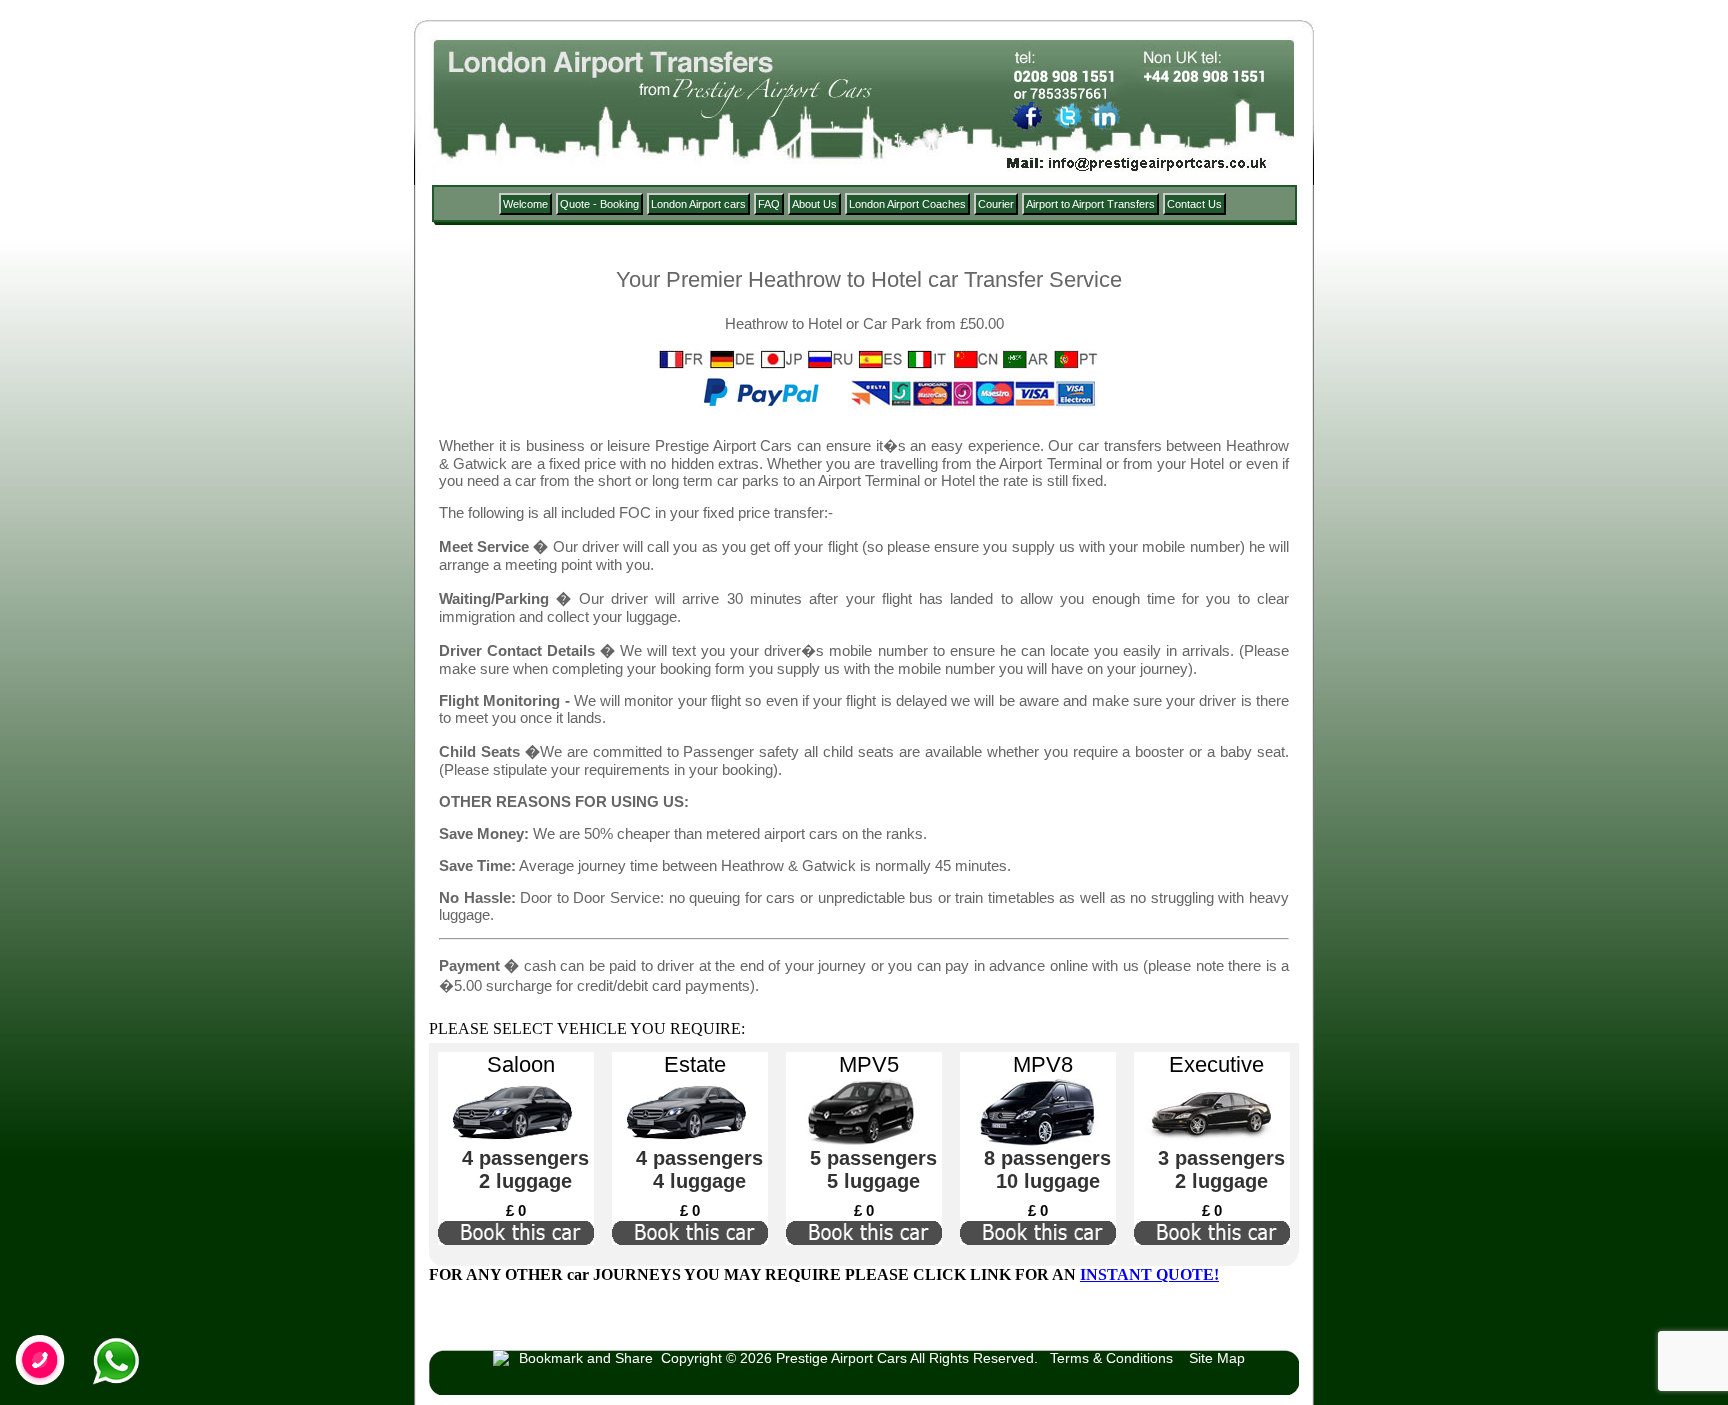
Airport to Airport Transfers (1090, 204)
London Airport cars (698, 204)
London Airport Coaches (907, 204)
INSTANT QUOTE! (1149, 1274)
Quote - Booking (599, 204)
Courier (996, 204)
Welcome (525, 204)
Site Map (1217, 1358)
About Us (814, 204)
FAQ (769, 204)
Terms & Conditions (1111, 1358)
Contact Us (1194, 204)
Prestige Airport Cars (841, 1358)
